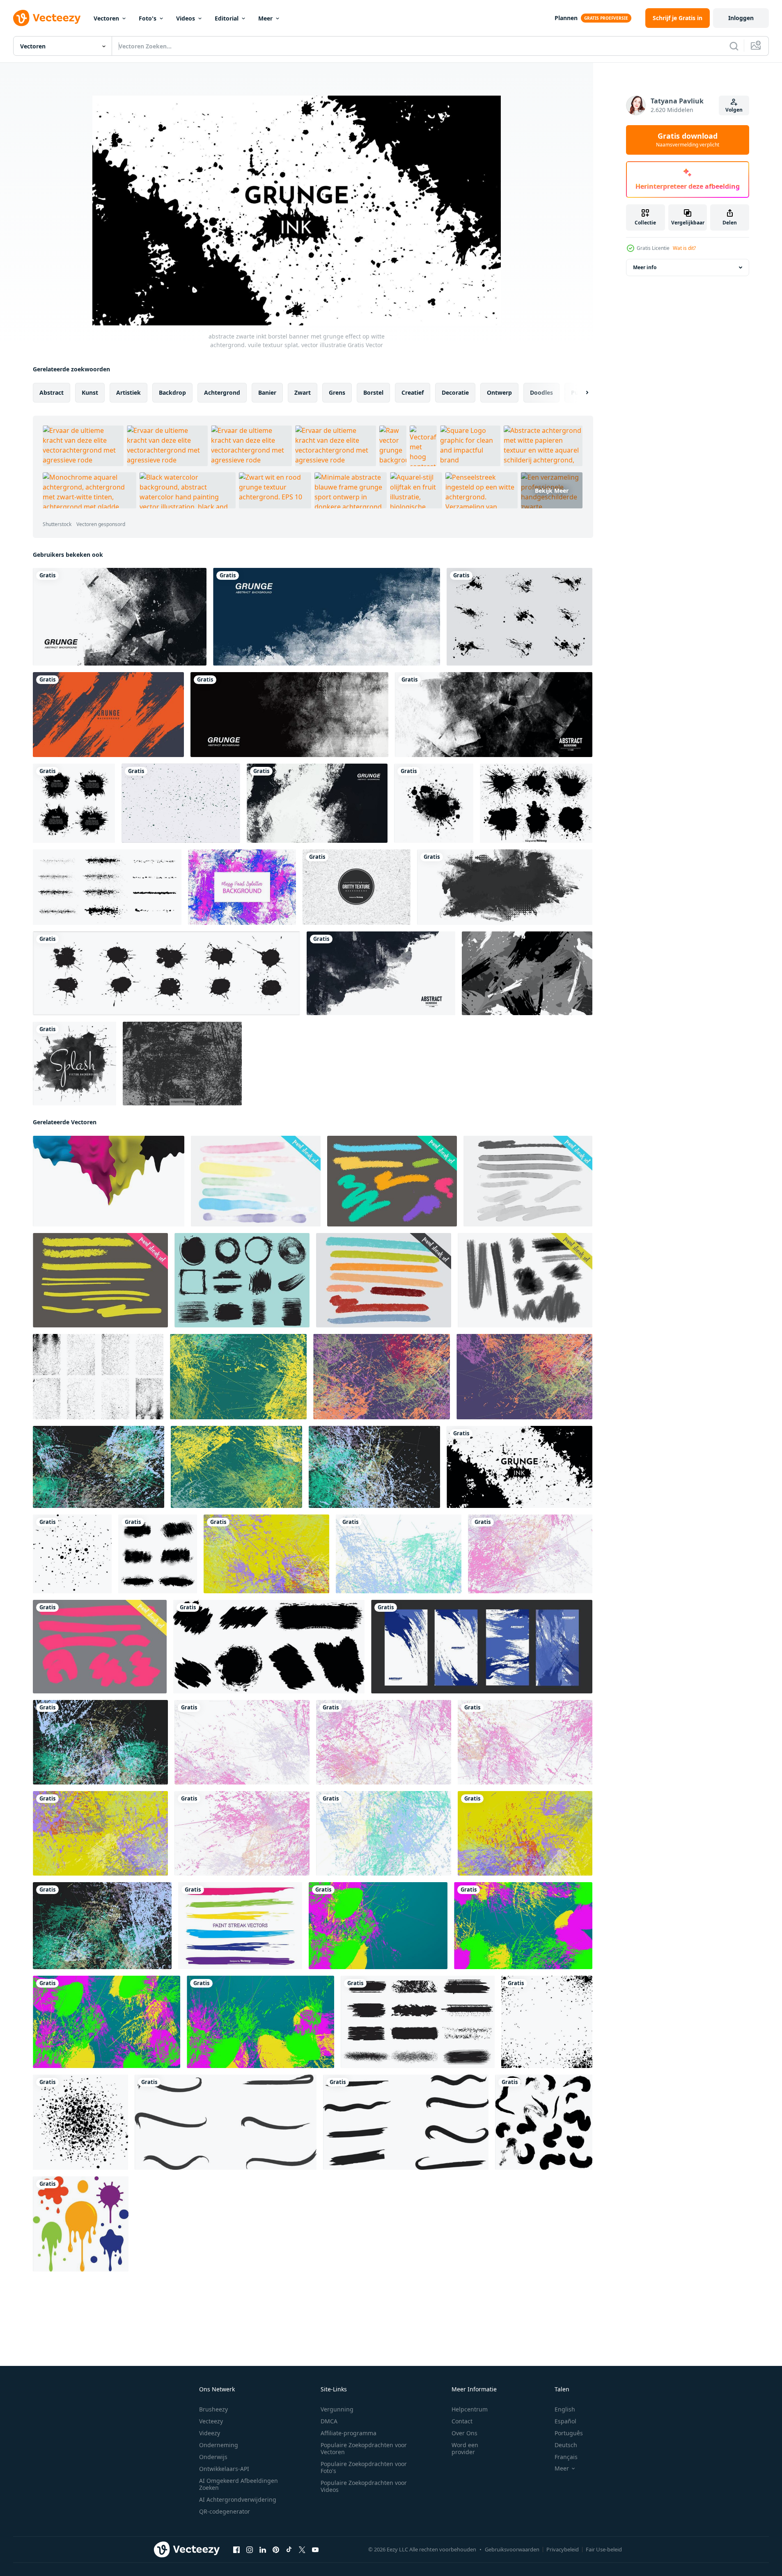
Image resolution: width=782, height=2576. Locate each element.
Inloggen (741, 18)
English (565, 2409)
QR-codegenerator (225, 2511)
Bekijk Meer (552, 491)
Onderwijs (213, 2457)
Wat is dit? (684, 248)
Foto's (148, 18)
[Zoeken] (734, 46)
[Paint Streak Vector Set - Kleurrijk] (100, 1280)
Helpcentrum (470, 2409)
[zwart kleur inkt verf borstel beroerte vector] (269, 1647)
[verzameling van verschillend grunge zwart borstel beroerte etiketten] (418, 2022)
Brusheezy (213, 2409)
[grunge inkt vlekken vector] (166, 973)
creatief (413, 392)
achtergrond (222, 392)
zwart (303, 392)
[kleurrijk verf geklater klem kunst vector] (81, 2224)
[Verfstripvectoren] (240, 1926)
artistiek (128, 392)
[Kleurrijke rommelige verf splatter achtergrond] (242, 887)
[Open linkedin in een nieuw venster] (263, 2550)
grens (337, 392)
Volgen (734, 110)
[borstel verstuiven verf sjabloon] (547, 2022)
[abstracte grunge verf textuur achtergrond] (327, 617)
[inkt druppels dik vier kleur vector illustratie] (109, 1181)
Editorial (227, 18)
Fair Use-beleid (604, 2549)
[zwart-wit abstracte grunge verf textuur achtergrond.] (289, 715)
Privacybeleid (563, 2549)
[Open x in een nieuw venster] (302, 2550)
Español (565, 2421)
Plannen (566, 18)
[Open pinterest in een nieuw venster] (276, 2550)
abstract (52, 392)
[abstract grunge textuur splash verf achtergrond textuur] (378, 1926)
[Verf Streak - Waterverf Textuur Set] (528, 1181)
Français (566, 2457)
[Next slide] (580, 393)
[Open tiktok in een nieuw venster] (289, 2550)
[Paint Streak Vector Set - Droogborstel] (392, 1181)
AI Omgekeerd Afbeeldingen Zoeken (238, 2484)
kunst (90, 392)
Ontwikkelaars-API (224, 2469)
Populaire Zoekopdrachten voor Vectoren (364, 2448)
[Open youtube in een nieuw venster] (315, 2550)
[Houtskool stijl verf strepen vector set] (525, 1280)
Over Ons (464, 2433)
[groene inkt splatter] (181, 803)
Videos (186, 18)
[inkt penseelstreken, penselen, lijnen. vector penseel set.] (107, 887)
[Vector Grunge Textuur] (182, 1064)
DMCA (329, 2421)
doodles (541, 392)
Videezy (210, 2433)
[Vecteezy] (47, 18)
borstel (373, 392)
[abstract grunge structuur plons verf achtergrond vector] (238, 1377)
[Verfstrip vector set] (100, 1647)
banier (267, 392)
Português (569, 2433)
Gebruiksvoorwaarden (512, 2549)
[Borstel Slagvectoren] (242, 1280)
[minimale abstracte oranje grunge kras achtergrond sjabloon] (108, 715)
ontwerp (499, 392)
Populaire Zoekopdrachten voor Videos (364, 2486)
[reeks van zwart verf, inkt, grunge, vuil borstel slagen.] (544, 2122)
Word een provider (465, 2448)
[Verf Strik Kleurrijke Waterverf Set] (256, 1181)
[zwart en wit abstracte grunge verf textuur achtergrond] (120, 617)
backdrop (172, 392)
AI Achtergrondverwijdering (238, 2499)
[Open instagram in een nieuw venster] (250, 2550)
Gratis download (688, 140)
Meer (265, 18)
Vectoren (106, 18)
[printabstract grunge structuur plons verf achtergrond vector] (100, 1742)
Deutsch (566, 2445)
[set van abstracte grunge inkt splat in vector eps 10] (519, 617)
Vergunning (337, 2409)
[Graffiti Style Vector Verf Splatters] (536, 803)
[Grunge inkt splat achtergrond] (434, 803)
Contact (462, 2421)
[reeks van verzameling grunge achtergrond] (482, 1647)
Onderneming (219, 2445)
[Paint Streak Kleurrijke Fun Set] (384, 1280)
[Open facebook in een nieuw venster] (236, 2550)
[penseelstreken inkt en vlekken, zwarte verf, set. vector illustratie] (74, 803)
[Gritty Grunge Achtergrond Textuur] (357, 887)
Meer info (645, 267)
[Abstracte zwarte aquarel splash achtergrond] (75, 1064)
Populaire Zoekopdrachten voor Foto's (364, 2467)
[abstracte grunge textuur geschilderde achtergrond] (527, 973)
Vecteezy (211, 2421)
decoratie (455, 392)
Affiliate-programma (349, 2433)
